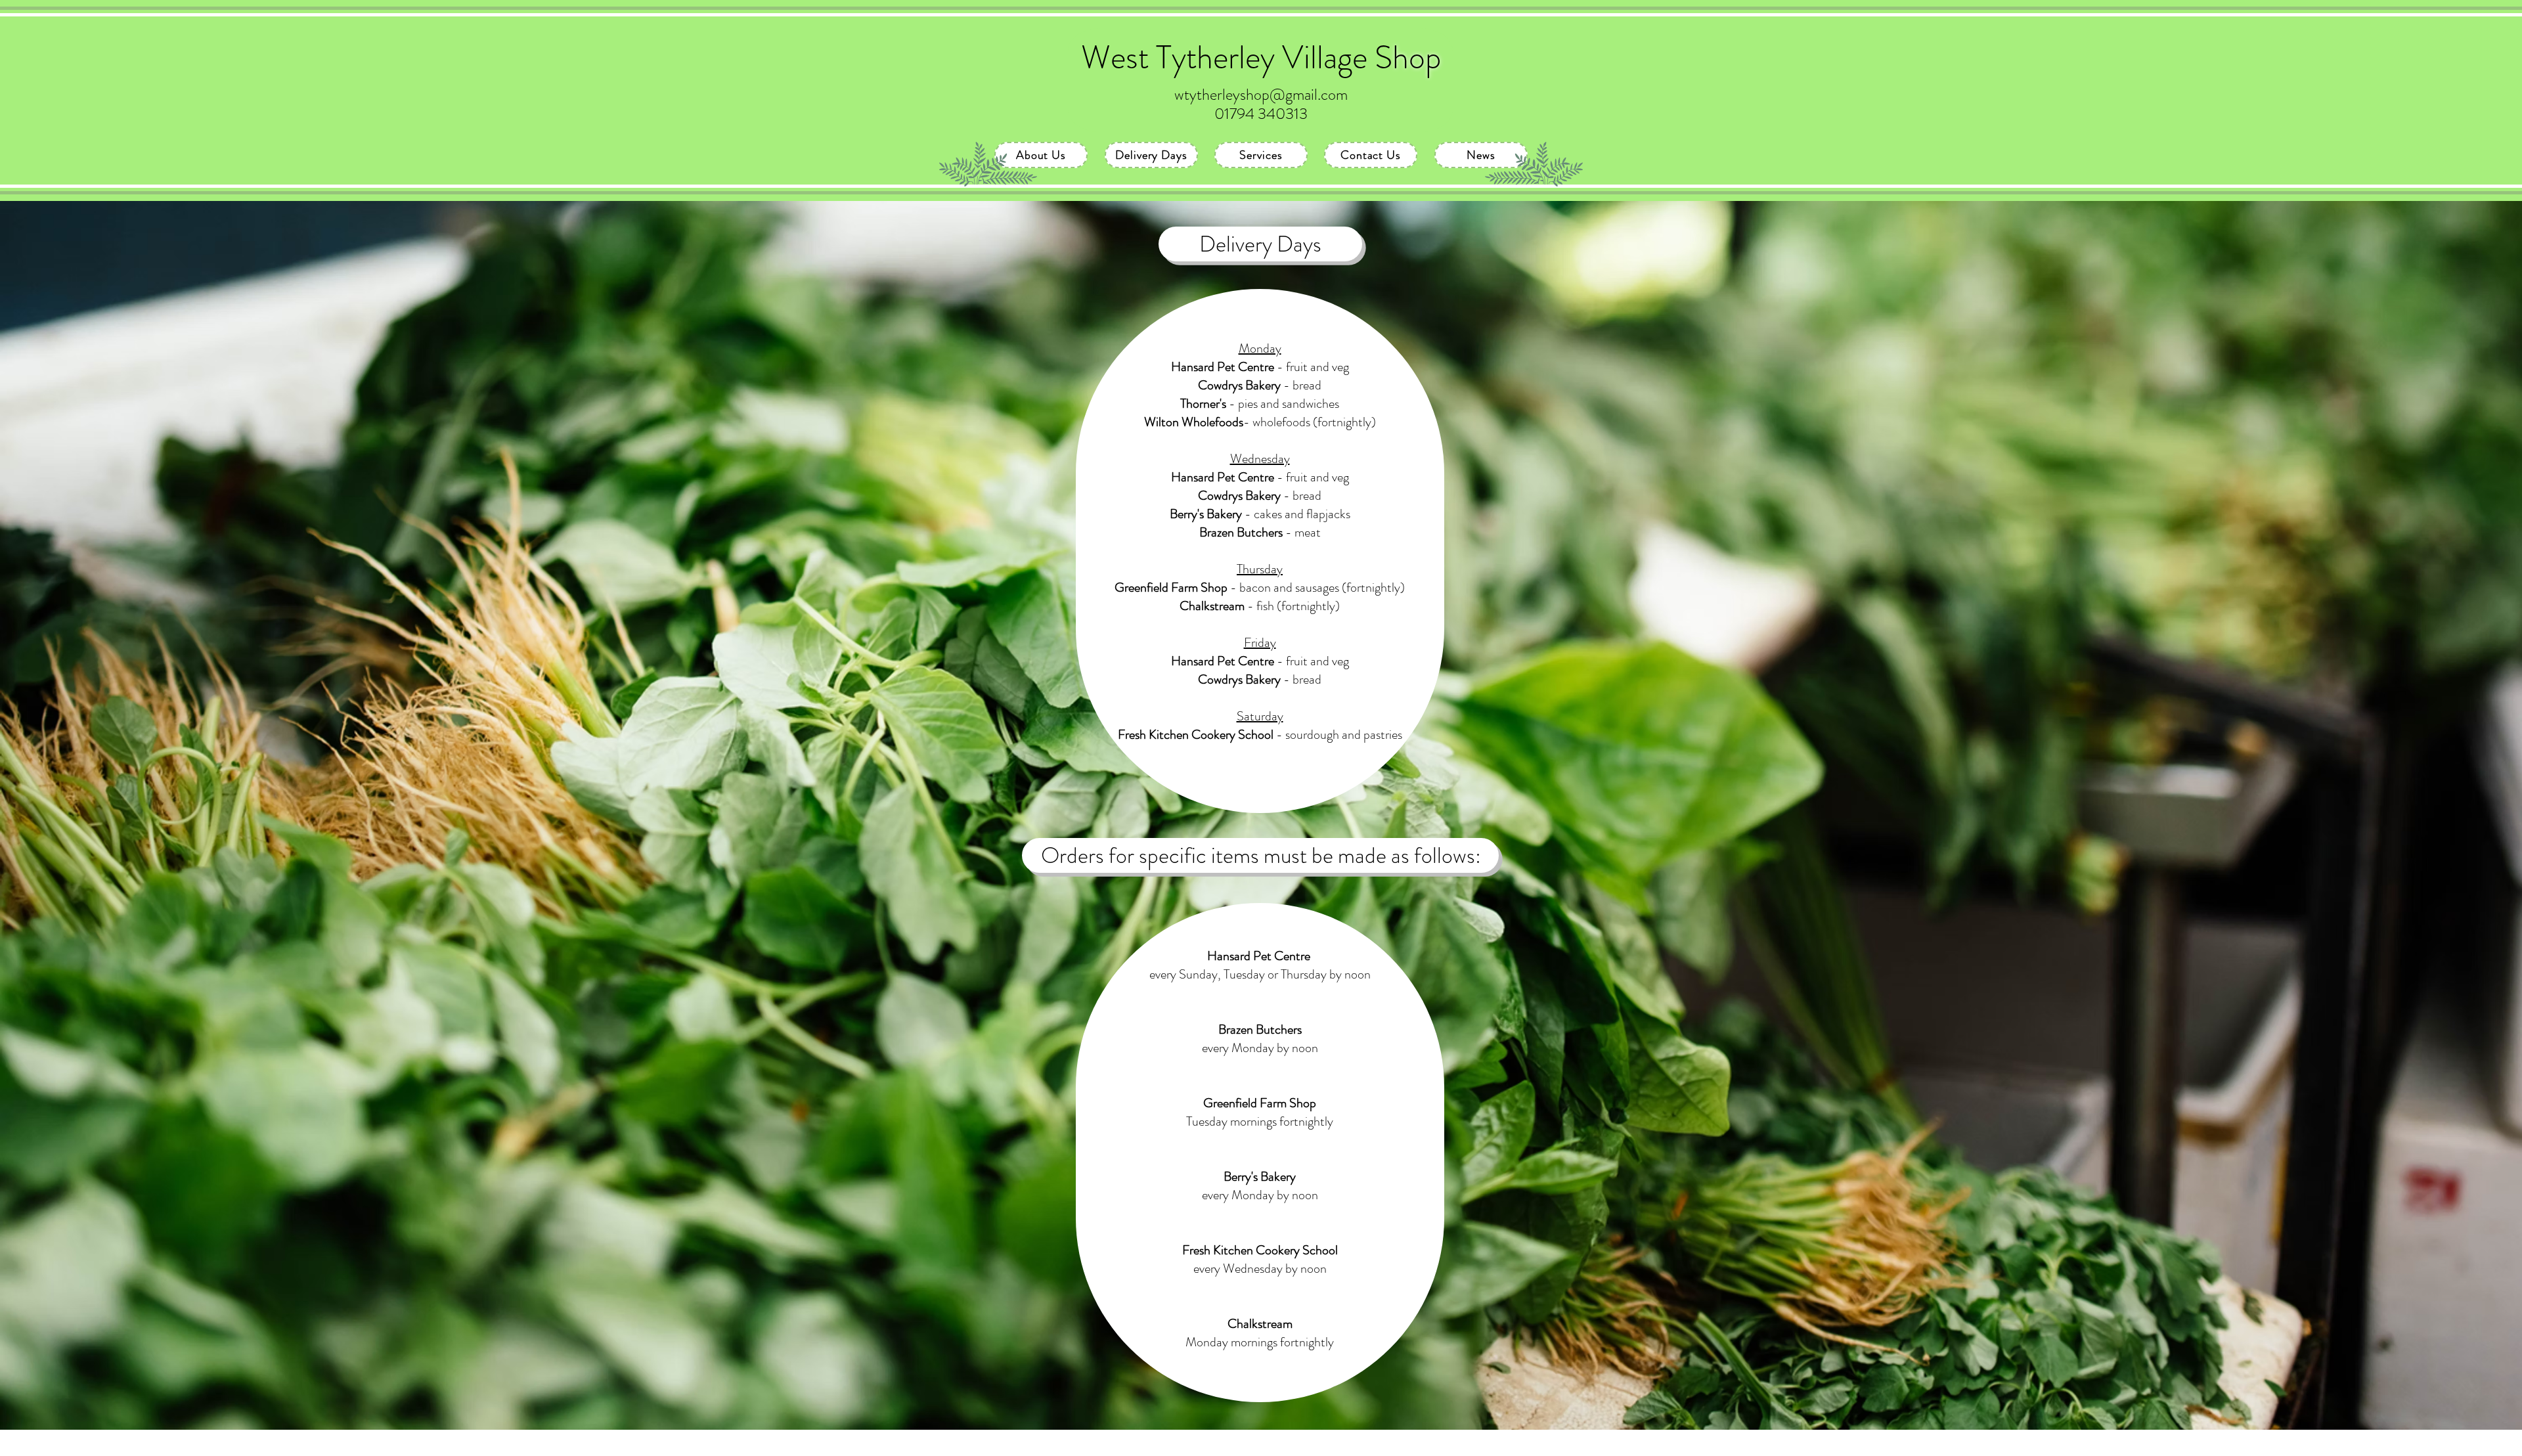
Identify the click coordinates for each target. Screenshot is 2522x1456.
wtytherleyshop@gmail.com (1261, 95)
